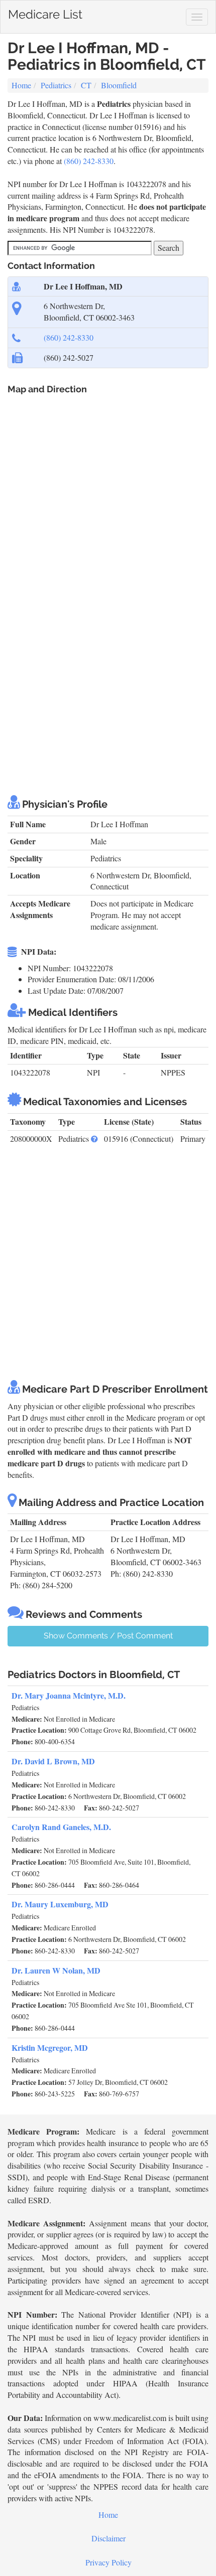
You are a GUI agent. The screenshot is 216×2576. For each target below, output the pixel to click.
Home (21, 85)
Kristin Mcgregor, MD (50, 2048)
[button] (94, 1139)
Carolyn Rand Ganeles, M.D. (61, 1827)
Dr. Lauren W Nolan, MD (56, 1970)
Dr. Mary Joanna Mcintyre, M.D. (69, 1695)
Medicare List (45, 12)
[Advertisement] (108, 670)
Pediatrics (56, 85)
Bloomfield (119, 85)
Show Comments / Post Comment (108, 1636)
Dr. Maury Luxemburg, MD (60, 1904)
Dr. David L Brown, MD (53, 1761)
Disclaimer (109, 2538)
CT (86, 85)
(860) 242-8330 (89, 161)
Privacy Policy (109, 2562)
